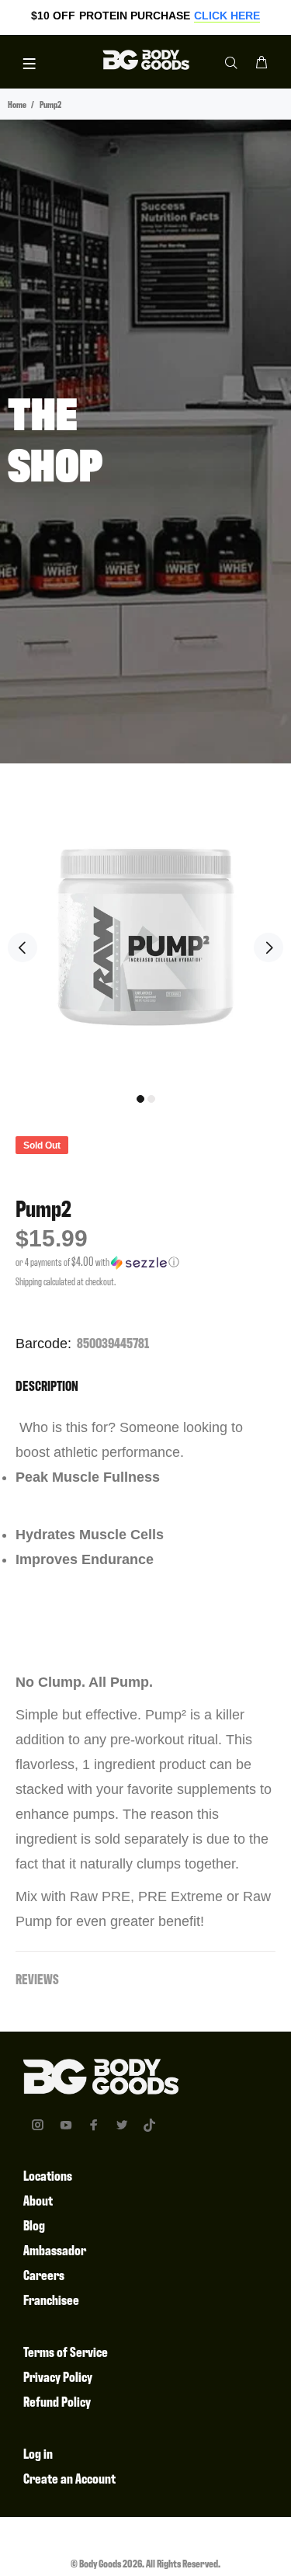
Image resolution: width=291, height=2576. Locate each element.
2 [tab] (151, 1099)
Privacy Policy (58, 2376)
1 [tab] (140, 1099)
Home (17, 104)
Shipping (29, 1281)
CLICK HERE (227, 16)
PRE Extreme (180, 1896)
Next (268, 947)
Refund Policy (57, 2401)
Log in (38, 2453)
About (38, 2200)
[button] (145, 1262)
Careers (44, 2274)
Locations (48, 2175)
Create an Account (69, 2478)
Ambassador (55, 2249)
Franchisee (51, 2299)
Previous (23, 947)
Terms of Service (66, 2351)
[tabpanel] (145, 935)
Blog (34, 2225)
